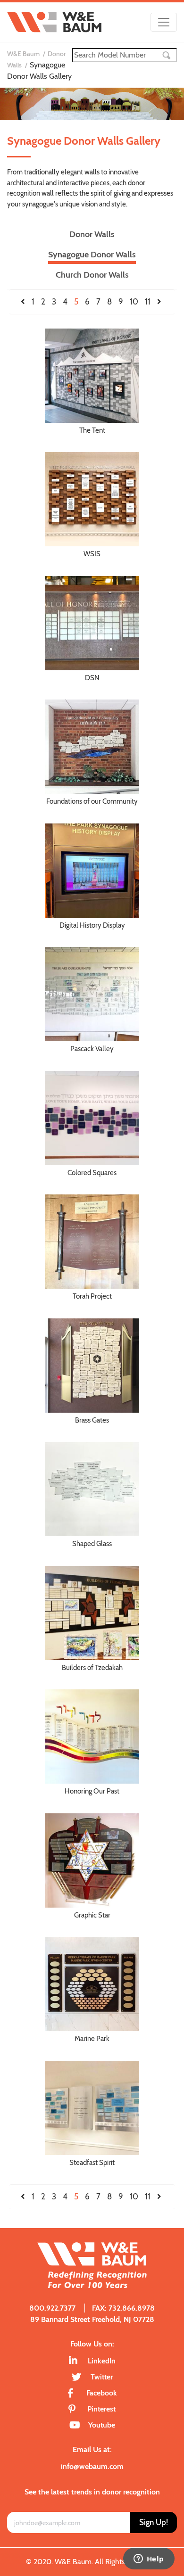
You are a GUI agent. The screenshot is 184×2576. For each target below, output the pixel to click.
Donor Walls (92, 234)
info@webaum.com (92, 2466)
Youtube (102, 2425)
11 (148, 302)
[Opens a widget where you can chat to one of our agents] (149, 2560)
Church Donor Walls (92, 275)
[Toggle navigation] (164, 22)
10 (134, 302)
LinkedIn (102, 2361)
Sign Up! (154, 2522)
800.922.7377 (52, 2308)
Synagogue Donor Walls (92, 255)
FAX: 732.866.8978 (123, 2308)
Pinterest (101, 2409)
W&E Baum (23, 54)
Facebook (102, 2393)
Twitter (102, 2377)
